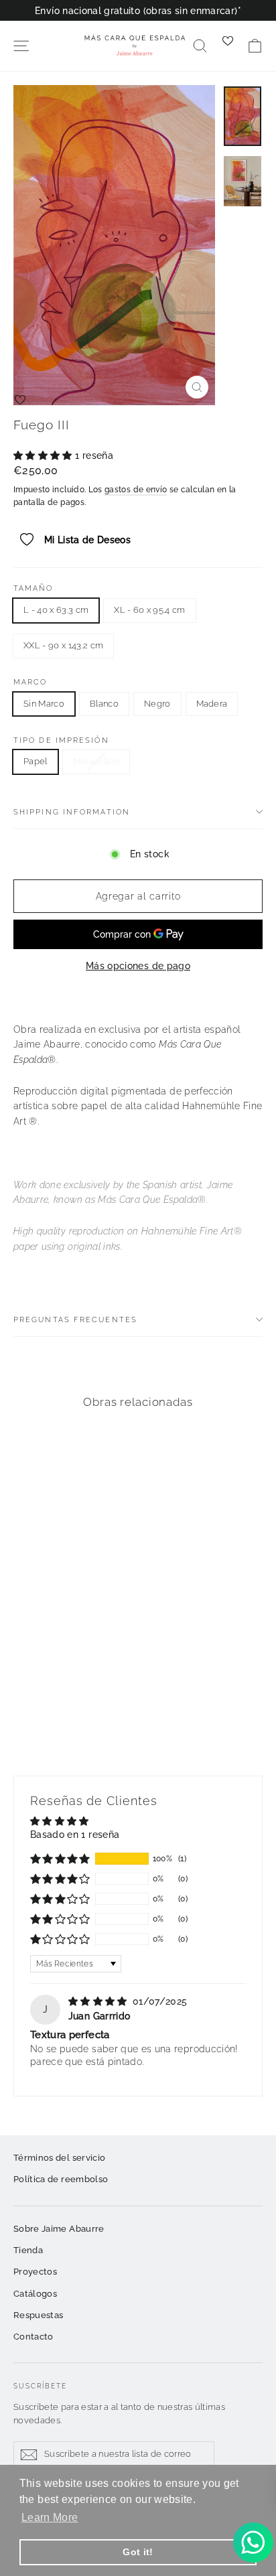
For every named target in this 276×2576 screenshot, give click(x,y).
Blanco (104, 704)
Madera (212, 704)
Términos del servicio (59, 2158)
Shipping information (72, 812)
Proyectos (35, 2272)
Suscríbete (40, 2386)
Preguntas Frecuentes (75, 1319)
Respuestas (39, 2315)
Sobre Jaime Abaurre (59, 2229)
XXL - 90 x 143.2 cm (63, 645)
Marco (30, 682)
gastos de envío (136, 490)
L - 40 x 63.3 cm (56, 610)
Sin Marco (44, 704)
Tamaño (33, 588)
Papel (36, 761)
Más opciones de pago (138, 966)
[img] (99, 2001)
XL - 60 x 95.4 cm (150, 610)
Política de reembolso (61, 2179)
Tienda (28, 2250)
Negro (157, 704)
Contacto (33, 2337)
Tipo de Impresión (61, 740)
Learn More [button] (50, 2517)
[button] (44, 455)
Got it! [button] (138, 2552)
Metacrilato (96, 761)
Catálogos (35, 2294)
